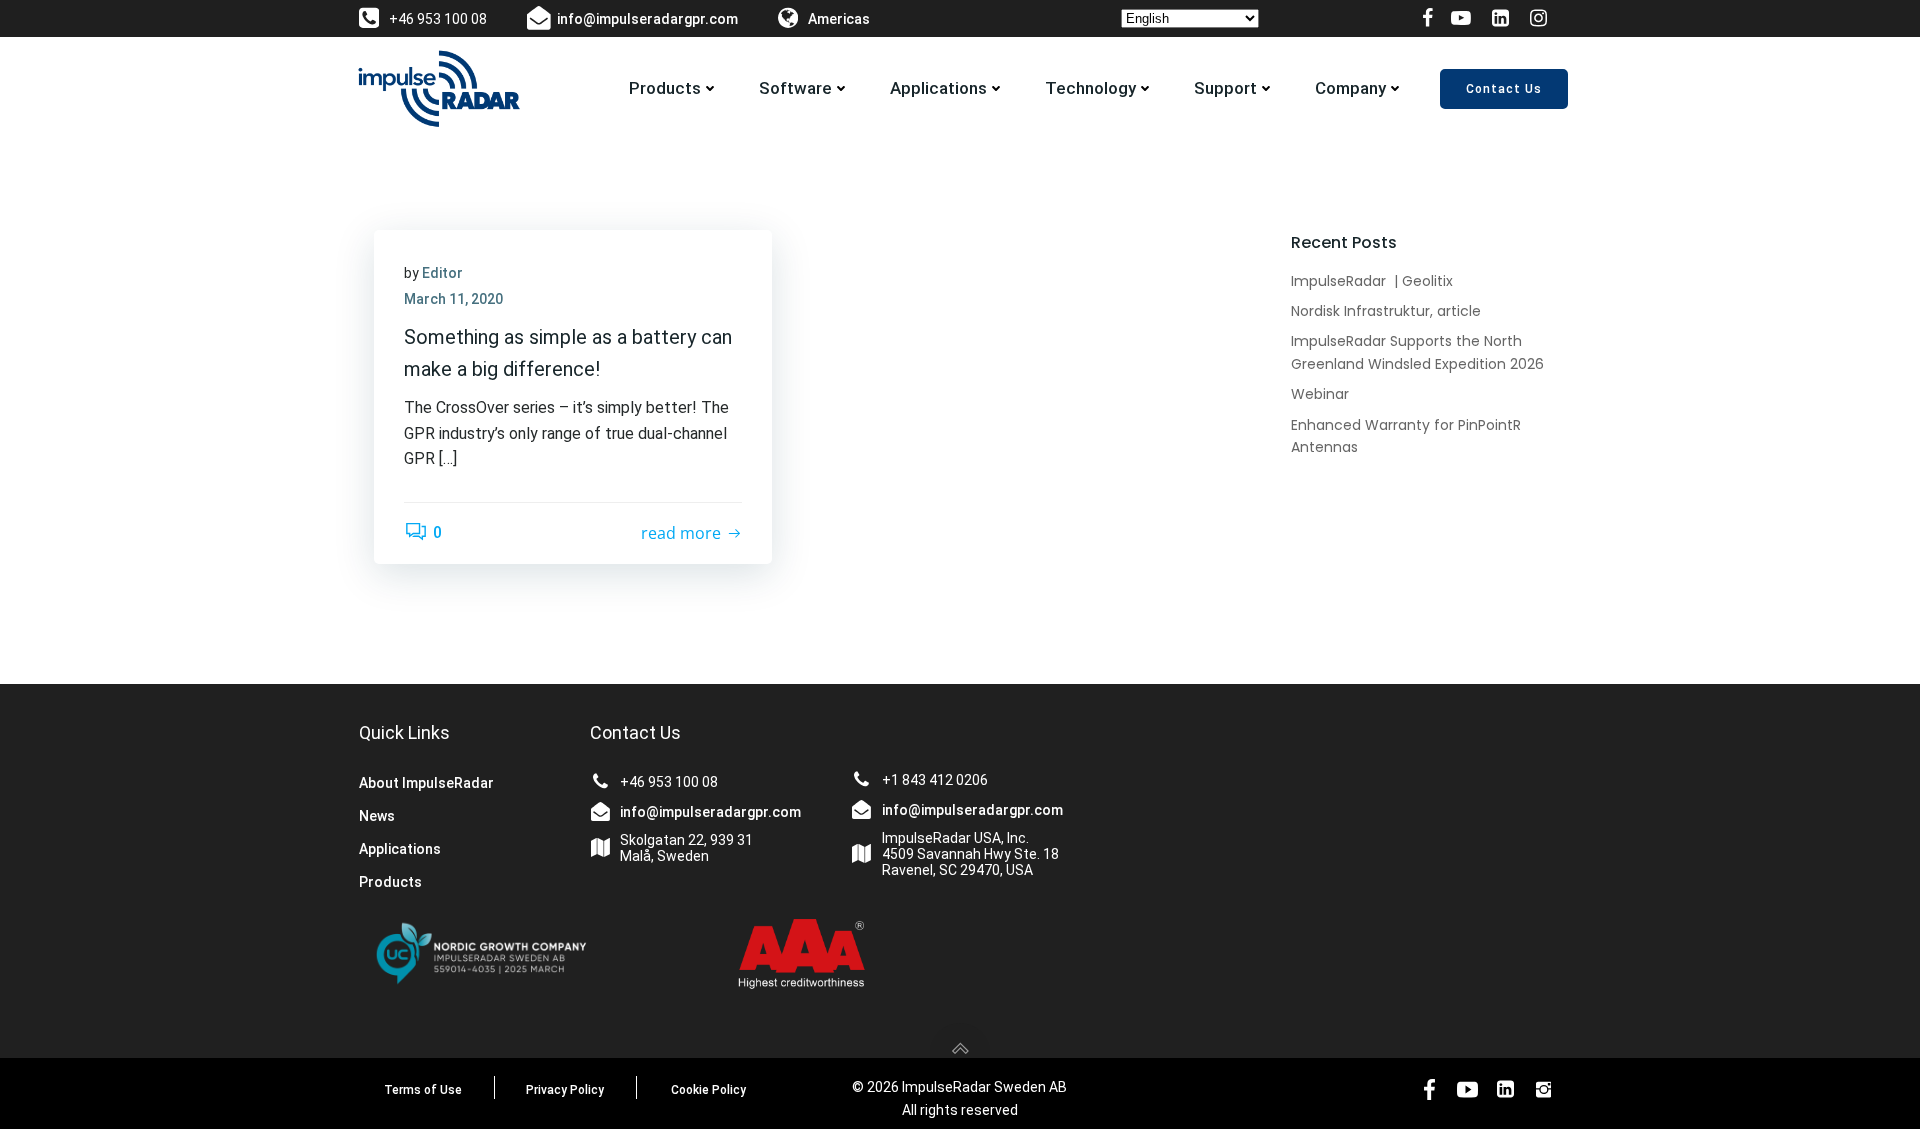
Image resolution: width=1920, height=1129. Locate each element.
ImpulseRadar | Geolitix (1372, 281)
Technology (1090, 88)
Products (665, 88)
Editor (442, 273)
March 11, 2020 (453, 299)
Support (1225, 88)
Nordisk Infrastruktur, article (1386, 311)
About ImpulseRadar (426, 783)
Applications (938, 88)
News (377, 816)
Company (1350, 88)
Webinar (1320, 394)
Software (795, 88)
